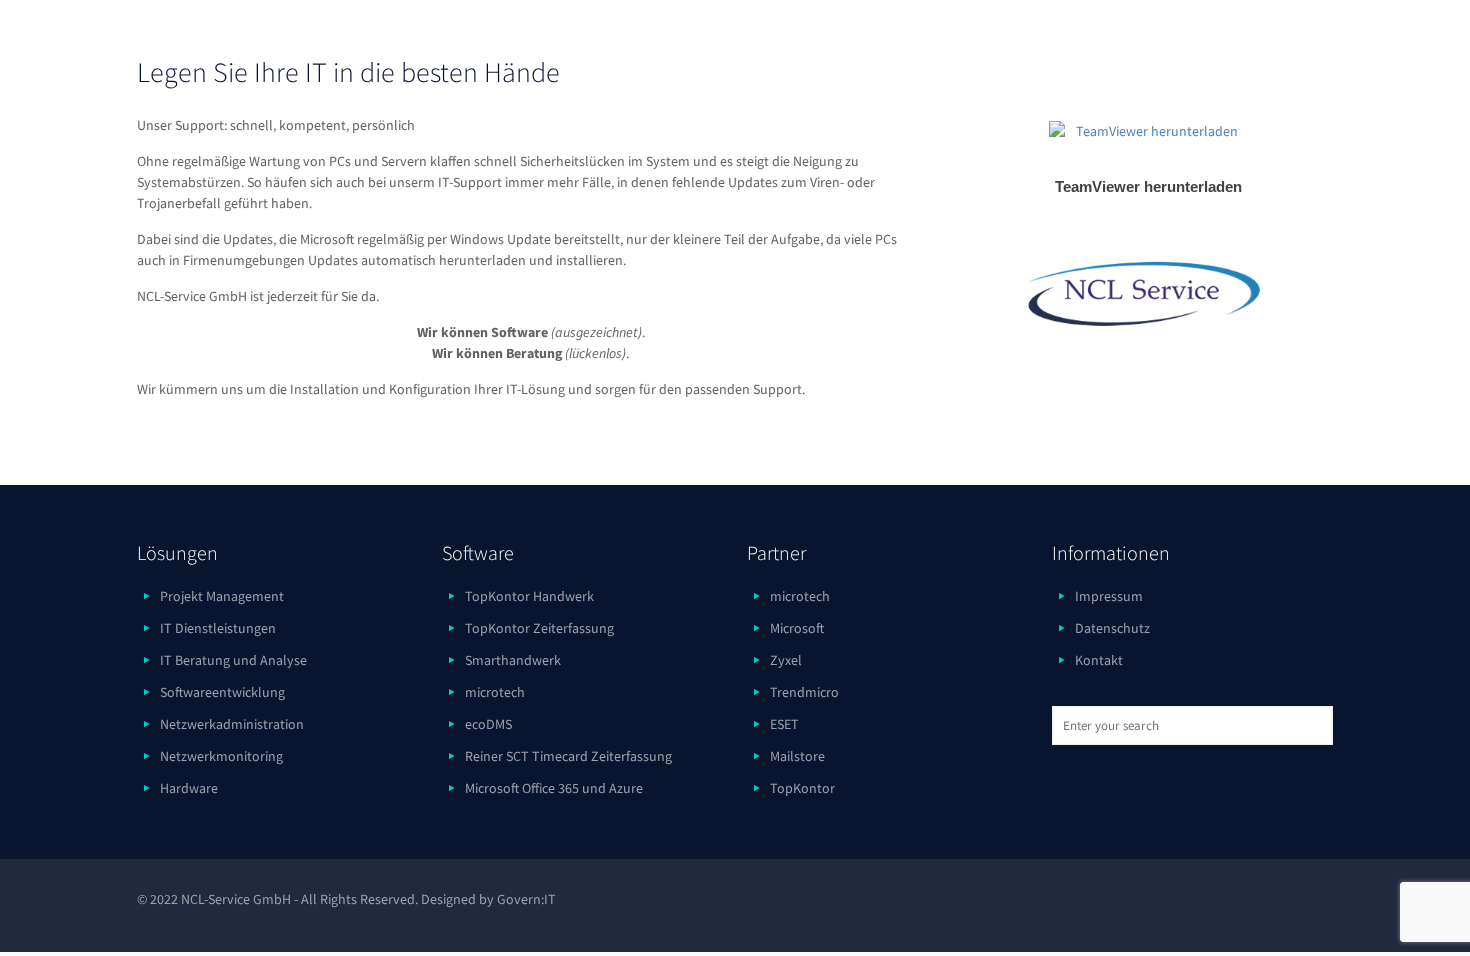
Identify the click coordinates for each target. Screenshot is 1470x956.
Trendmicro (804, 692)
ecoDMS (488, 724)
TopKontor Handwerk (529, 596)
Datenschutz (1112, 628)
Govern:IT (526, 899)
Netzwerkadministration (232, 724)
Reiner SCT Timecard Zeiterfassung (568, 756)
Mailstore (797, 756)
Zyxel (786, 660)
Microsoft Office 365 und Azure (554, 788)
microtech (495, 692)
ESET (784, 724)
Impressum (1109, 596)
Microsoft (797, 628)
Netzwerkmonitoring (221, 756)
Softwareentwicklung (222, 692)
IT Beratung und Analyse (233, 660)
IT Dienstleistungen (218, 628)
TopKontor (802, 788)
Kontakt (1099, 660)
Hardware (189, 788)
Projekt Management (222, 596)
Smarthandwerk (513, 660)
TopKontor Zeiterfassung (539, 628)
